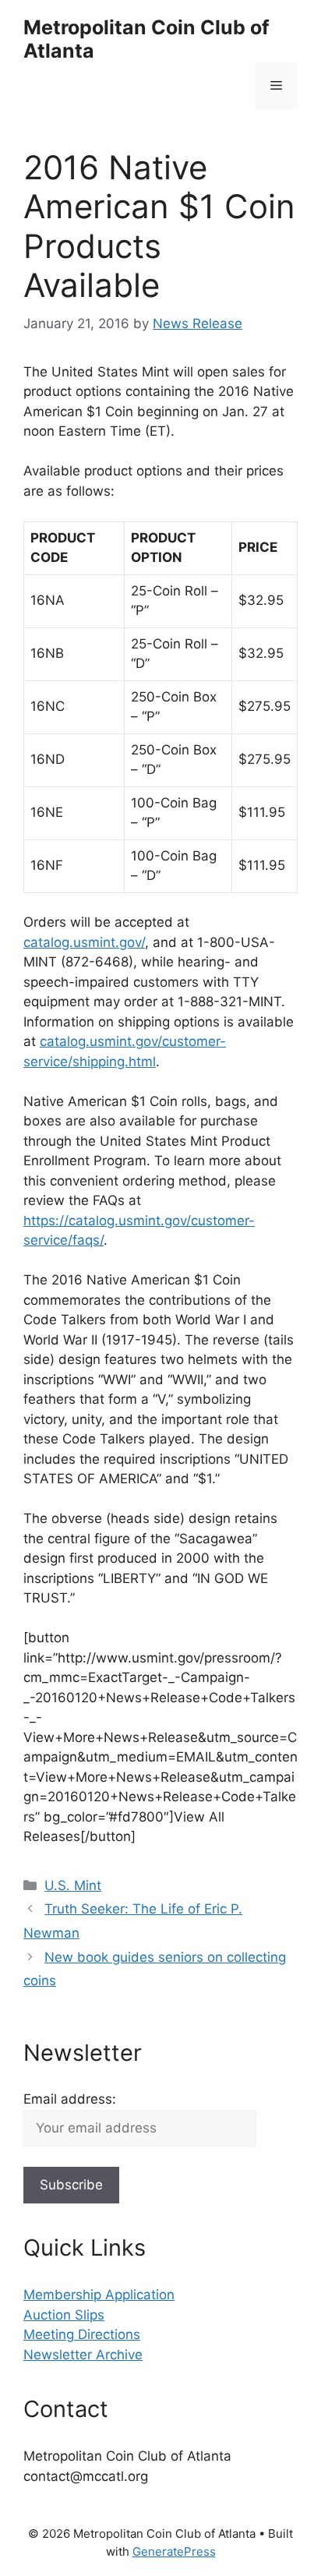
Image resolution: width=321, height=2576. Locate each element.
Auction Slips (64, 2315)
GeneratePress (174, 2551)
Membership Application (99, 2295)
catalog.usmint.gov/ (84, 942)
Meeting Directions (82, 2334)
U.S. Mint (73, 1885)
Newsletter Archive (83, 2355)
